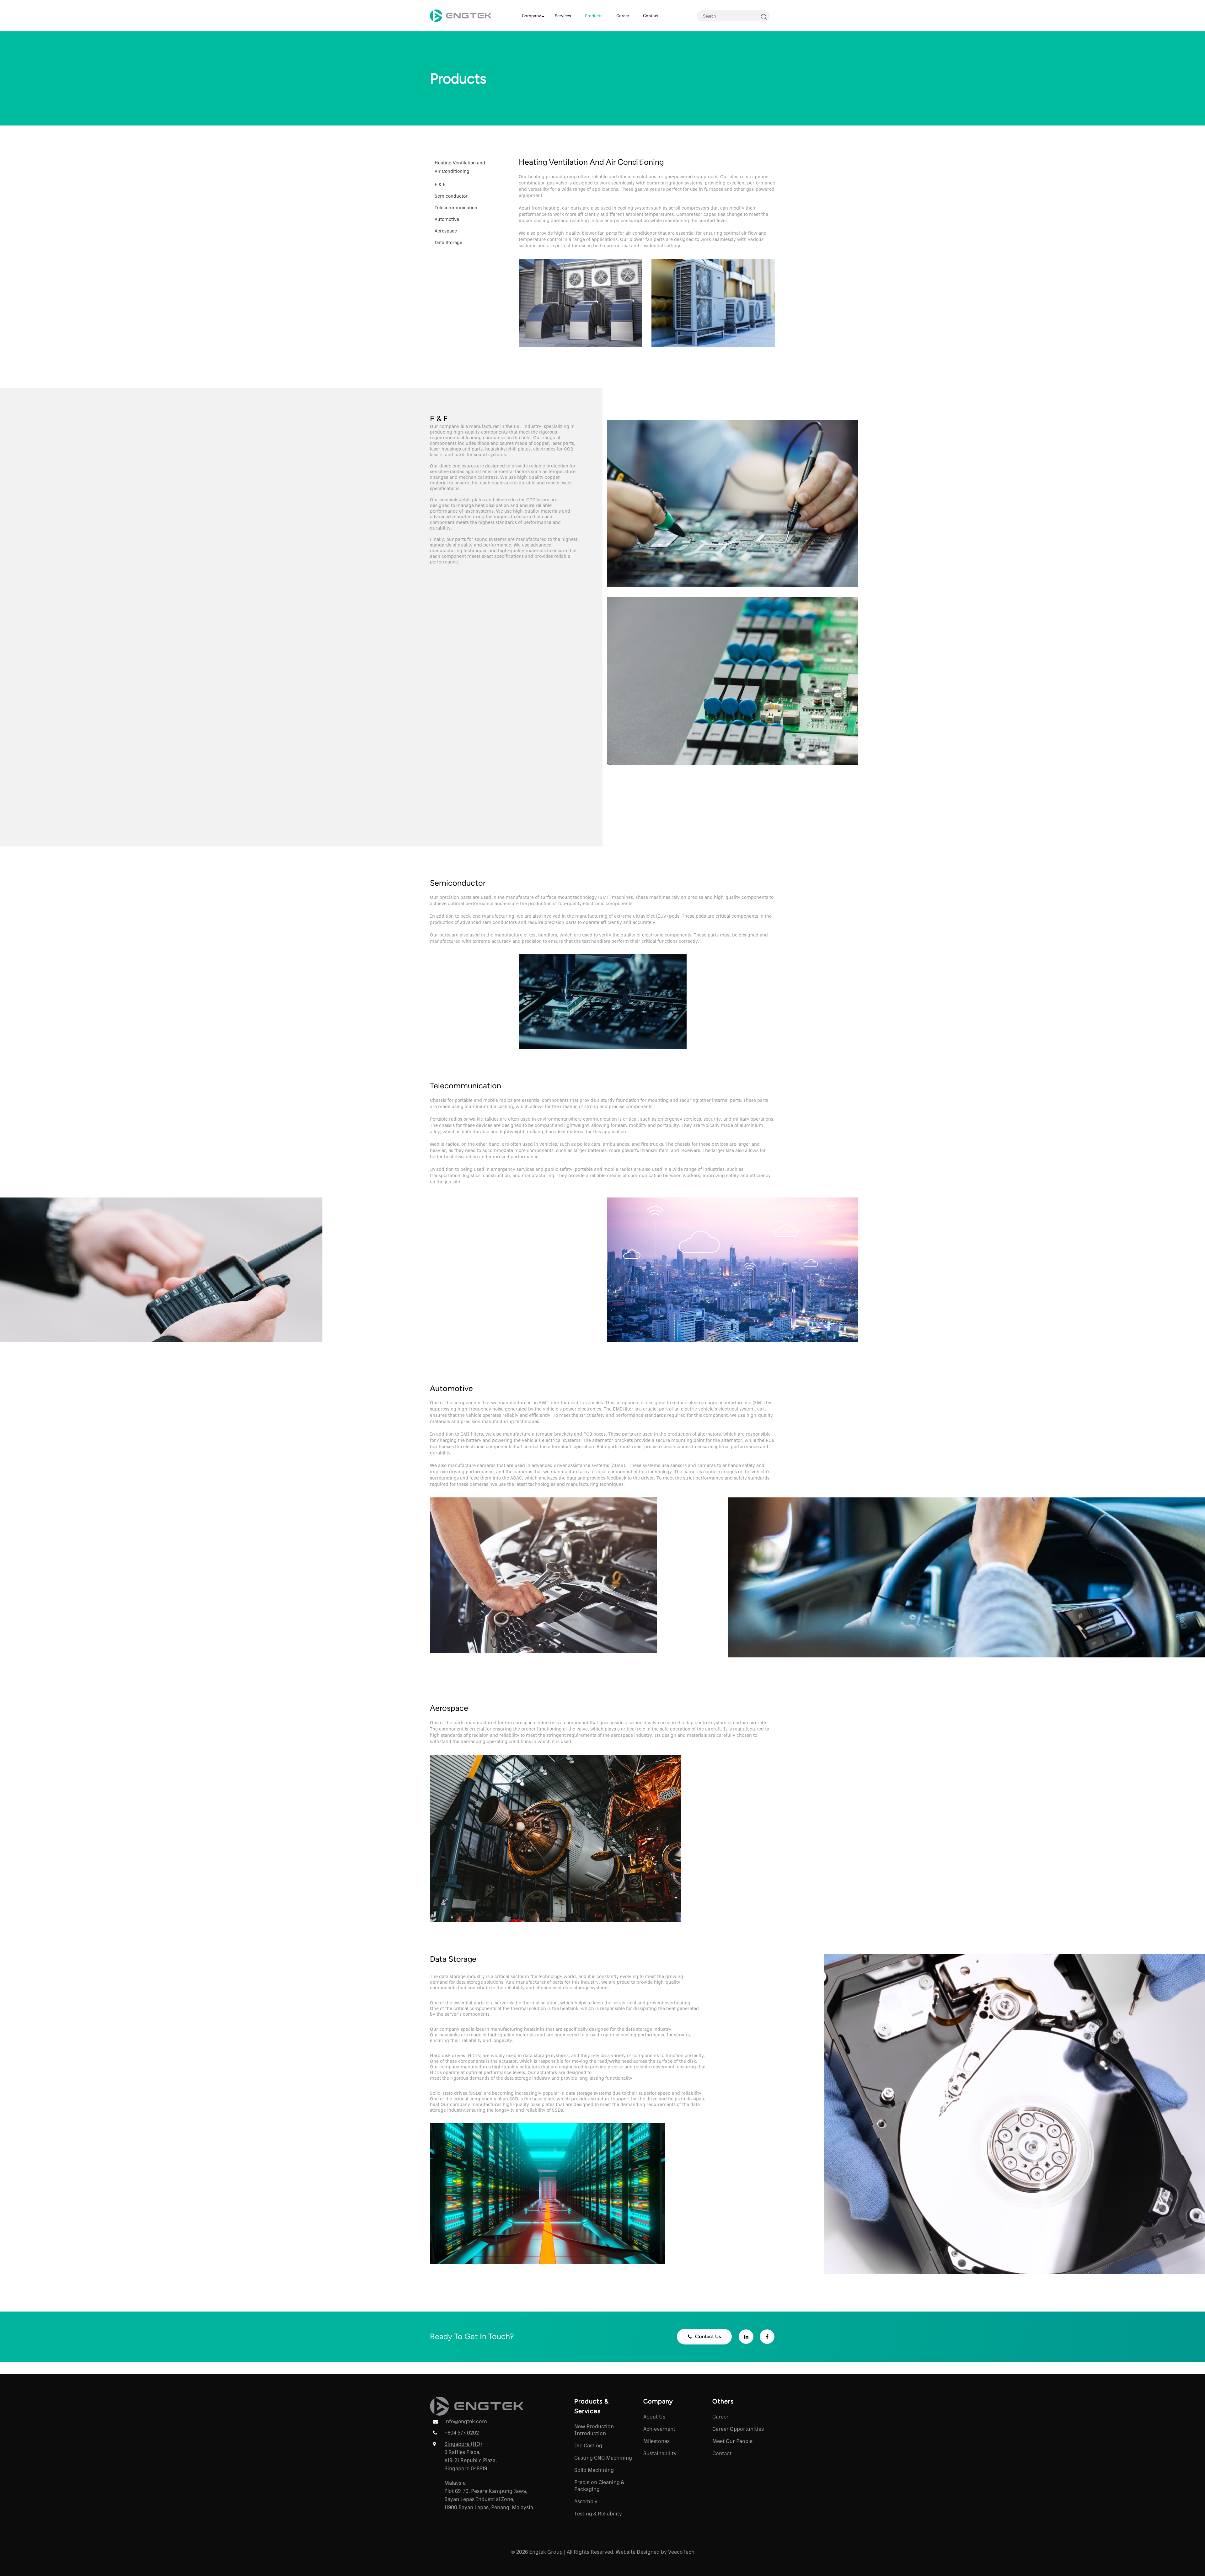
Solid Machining (594, 2470)
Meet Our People (732, 2441)
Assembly (586, 2501)
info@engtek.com (466, 2421)
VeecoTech (681, 2552)
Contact (722, 2453)
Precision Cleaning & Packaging (599, 2485)
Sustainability (660, 2453)
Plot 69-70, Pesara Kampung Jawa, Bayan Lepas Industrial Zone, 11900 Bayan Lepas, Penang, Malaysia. (489, 2499)
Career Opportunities (738, 2429)
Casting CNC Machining (603, 2458)
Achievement (659, 2429)
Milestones (656, 2441)
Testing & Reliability (598, 2513)
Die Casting (588, 2445)
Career (720, 2416)
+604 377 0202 (462, 2432)
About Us (654, 2416)
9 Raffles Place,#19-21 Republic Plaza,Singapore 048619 (471, 2460)
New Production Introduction (594, 2430)
